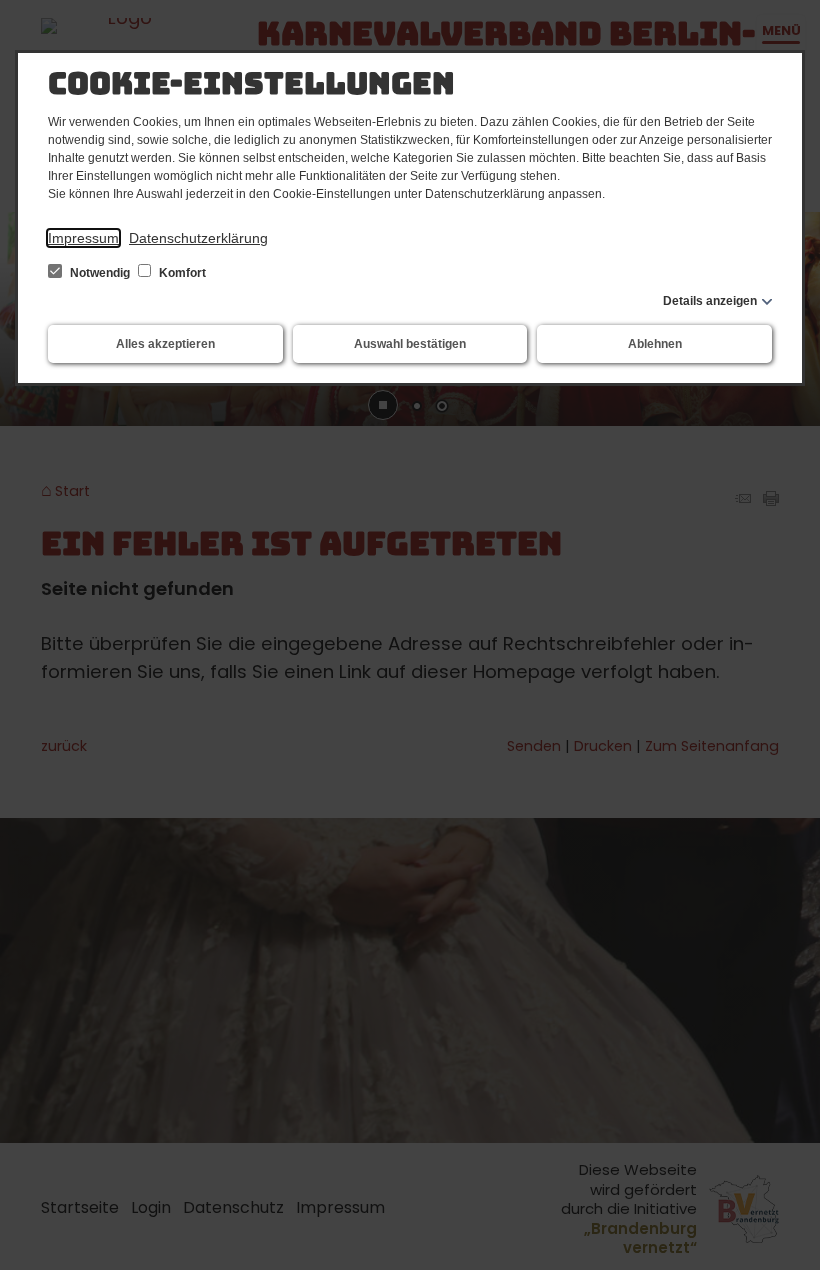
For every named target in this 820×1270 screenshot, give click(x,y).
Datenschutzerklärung (198, 238)
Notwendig (100, 273)
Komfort (181, 273)
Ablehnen (655, 344)
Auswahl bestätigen (410, 344)
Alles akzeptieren (165, 344)
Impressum (83, 238)
